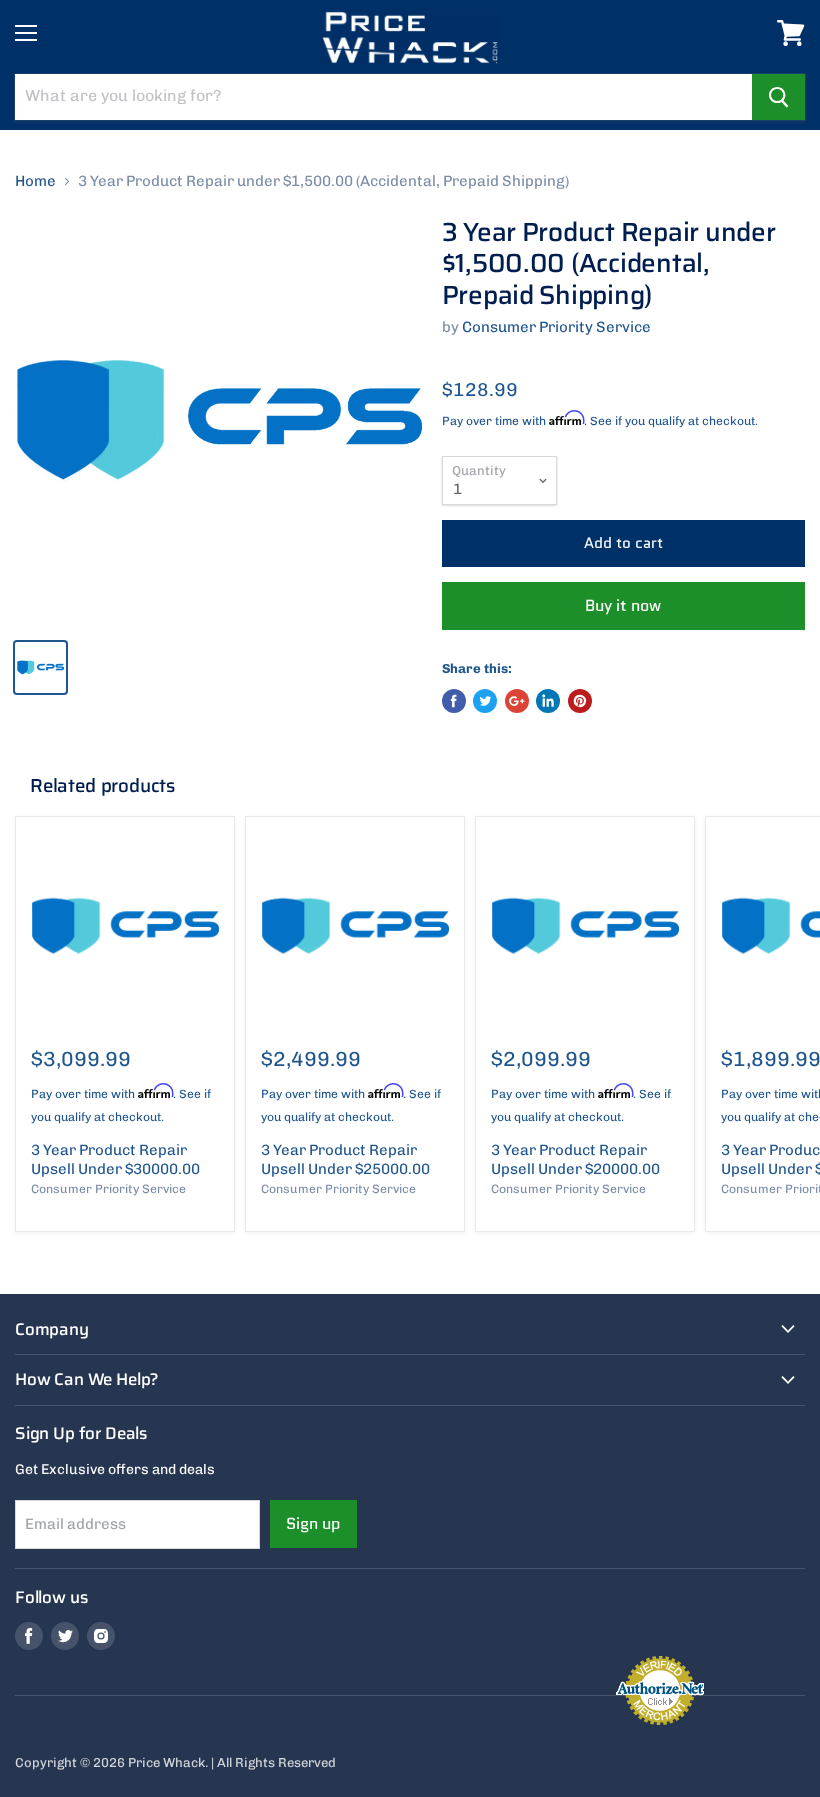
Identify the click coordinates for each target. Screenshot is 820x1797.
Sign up (313, 1523)
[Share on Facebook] (454, 701)
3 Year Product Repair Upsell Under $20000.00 (575, 1160)
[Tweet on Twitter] (485, 701)
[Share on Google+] (517, 701)
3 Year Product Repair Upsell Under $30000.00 (115, 1160)
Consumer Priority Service (556, 327)
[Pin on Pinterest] (580, 701)
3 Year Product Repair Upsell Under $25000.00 (345, 1160)
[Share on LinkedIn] (548, 701)
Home (35, 181)
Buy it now (623, 605)
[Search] (778, 97)
